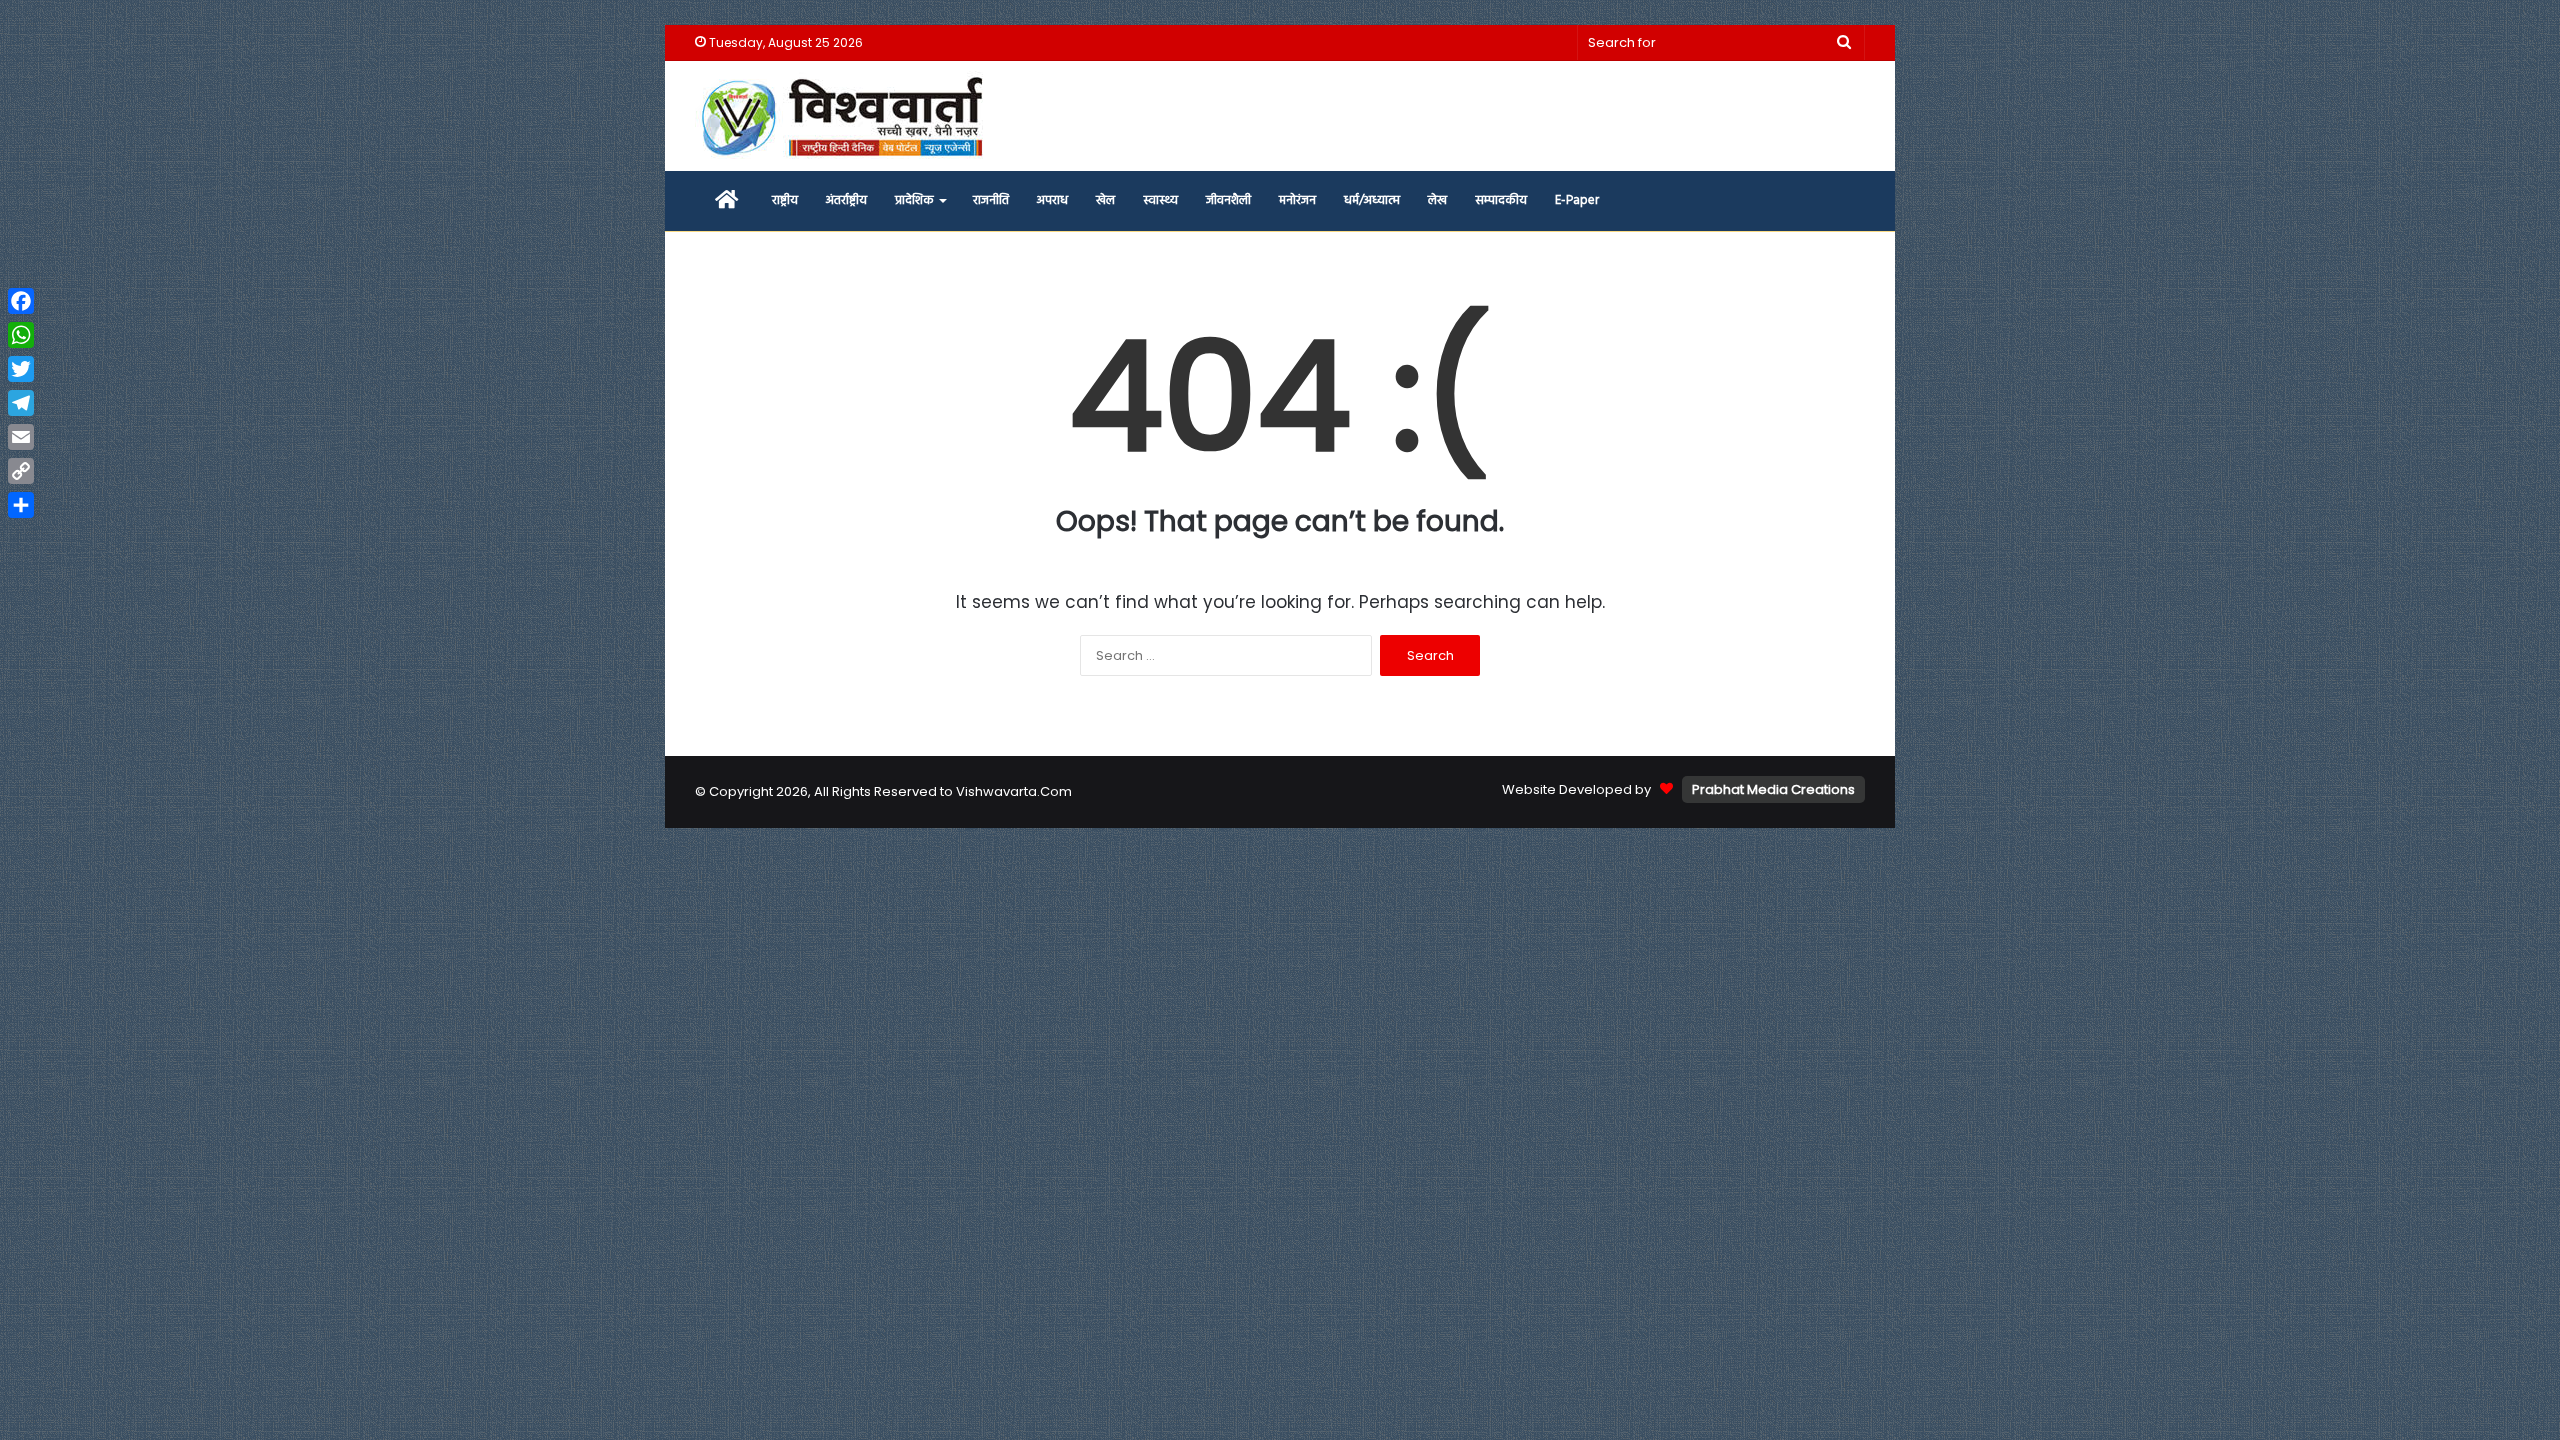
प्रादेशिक (914, 200)
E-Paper (1577, 200)
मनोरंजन (1297, 200)
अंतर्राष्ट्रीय (846, 200)
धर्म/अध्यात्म (1372, 200)
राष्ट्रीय (785, 200)
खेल (1105, 200)
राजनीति (991, 200)
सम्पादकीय (1501, 200)
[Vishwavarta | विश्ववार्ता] (845, 116)
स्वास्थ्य (1160, 200)
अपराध (1052, 200)
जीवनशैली (1228, 200)
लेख (1437, 200)
